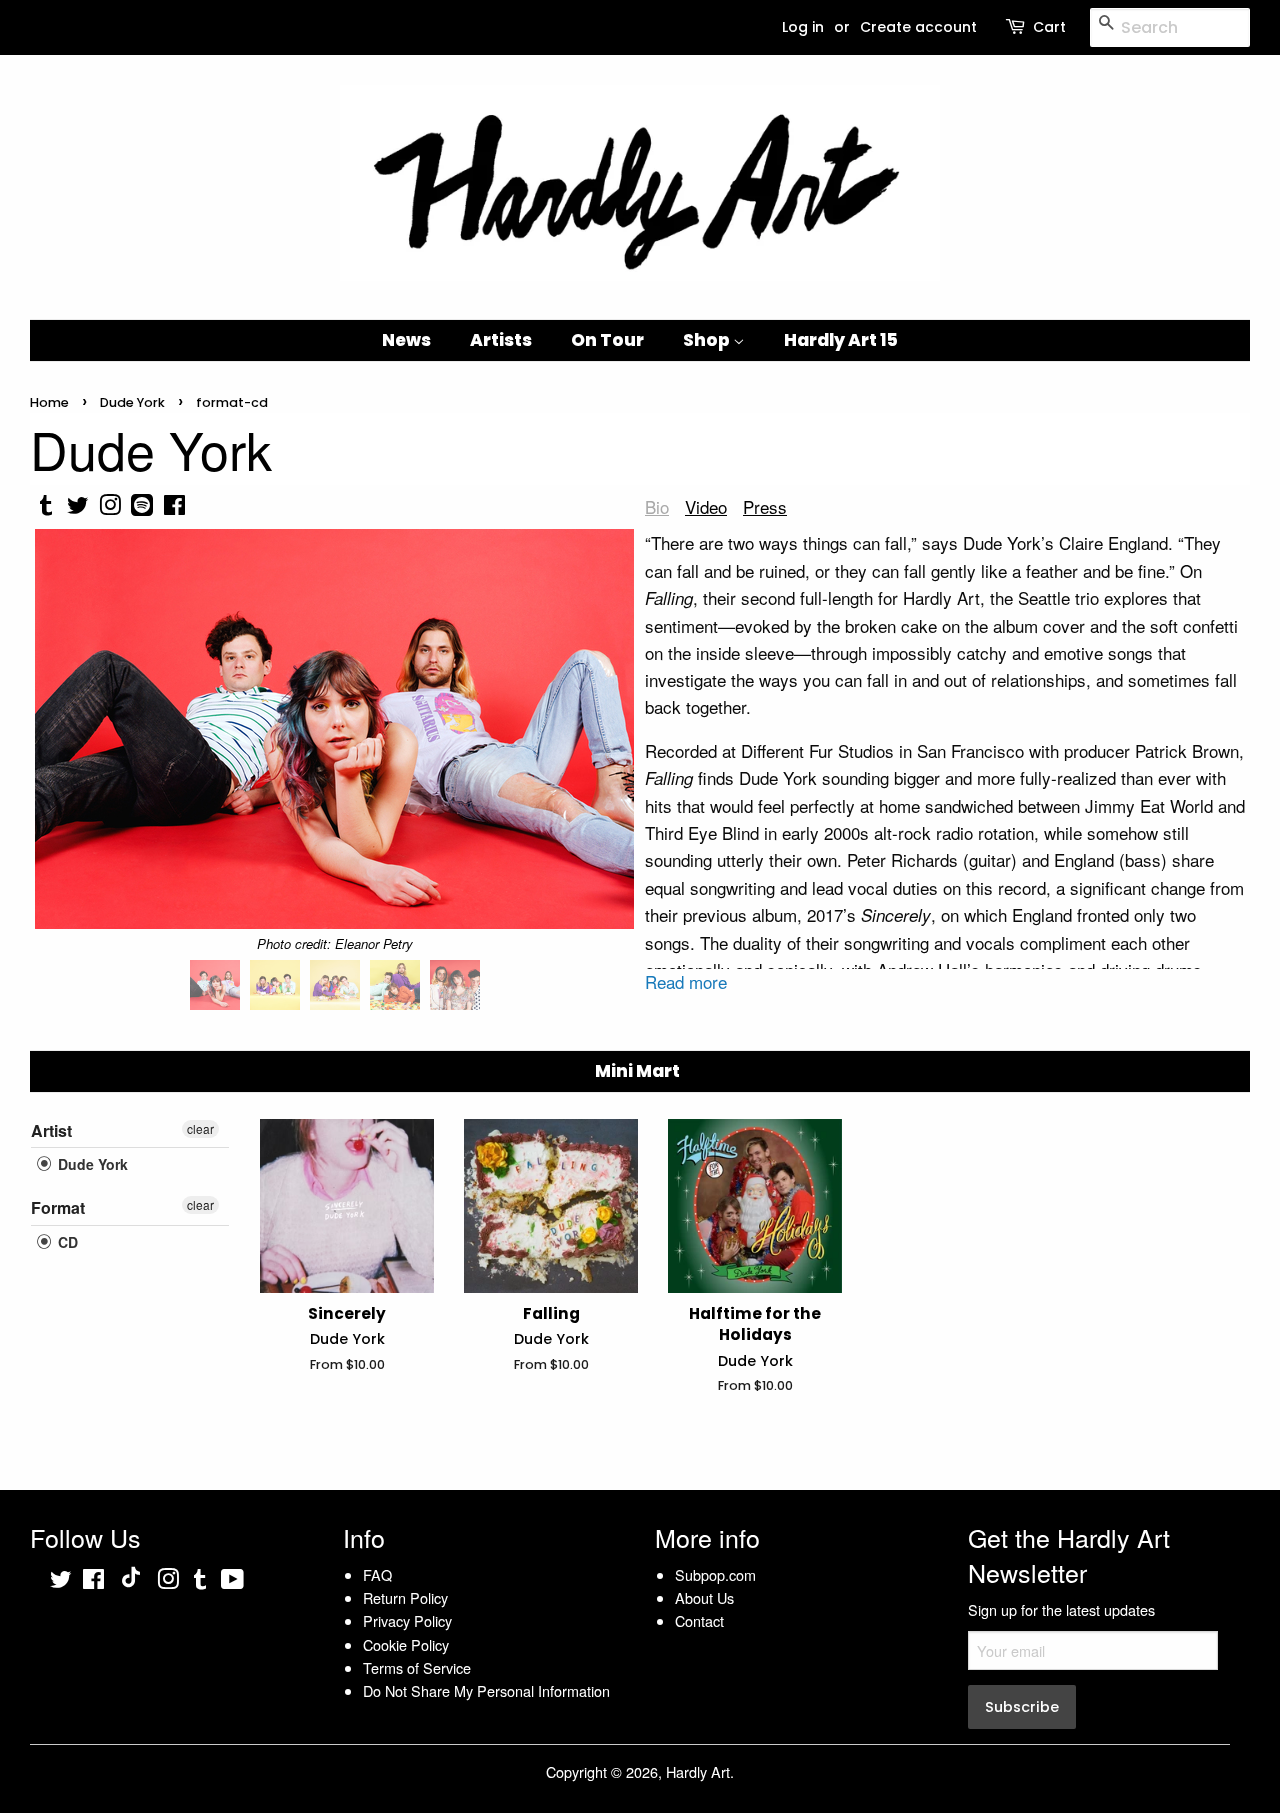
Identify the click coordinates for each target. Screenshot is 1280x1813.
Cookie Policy (406, 1644)
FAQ (377, 1574)
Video (706, 506)
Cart (1049, 27)
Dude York (132, 402)
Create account (918, 27)
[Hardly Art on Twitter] (61, 1581)
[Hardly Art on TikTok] (131, 1581)
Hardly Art (698, 1771)
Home (49, 402)
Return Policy (405, 1597)
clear (200, 1128)
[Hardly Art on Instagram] (168, 1581)
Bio (657, 506)
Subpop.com (715, 1574)
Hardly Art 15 (841, 340)
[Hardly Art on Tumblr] (200, 1581)
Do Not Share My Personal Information (486, 1690)
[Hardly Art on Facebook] (93, 1581)
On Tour (607, 340)
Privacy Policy (407, 1620)
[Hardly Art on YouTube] (232, 1581)
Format (58, 1207)
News (406, 340)
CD (66, 1242)
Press (765, 506)
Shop (708, 340)
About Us (704, 1597)
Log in (803, 27)
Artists (501, 340)
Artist (51, 1131)
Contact (699, 1620)
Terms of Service (417, 1667)
